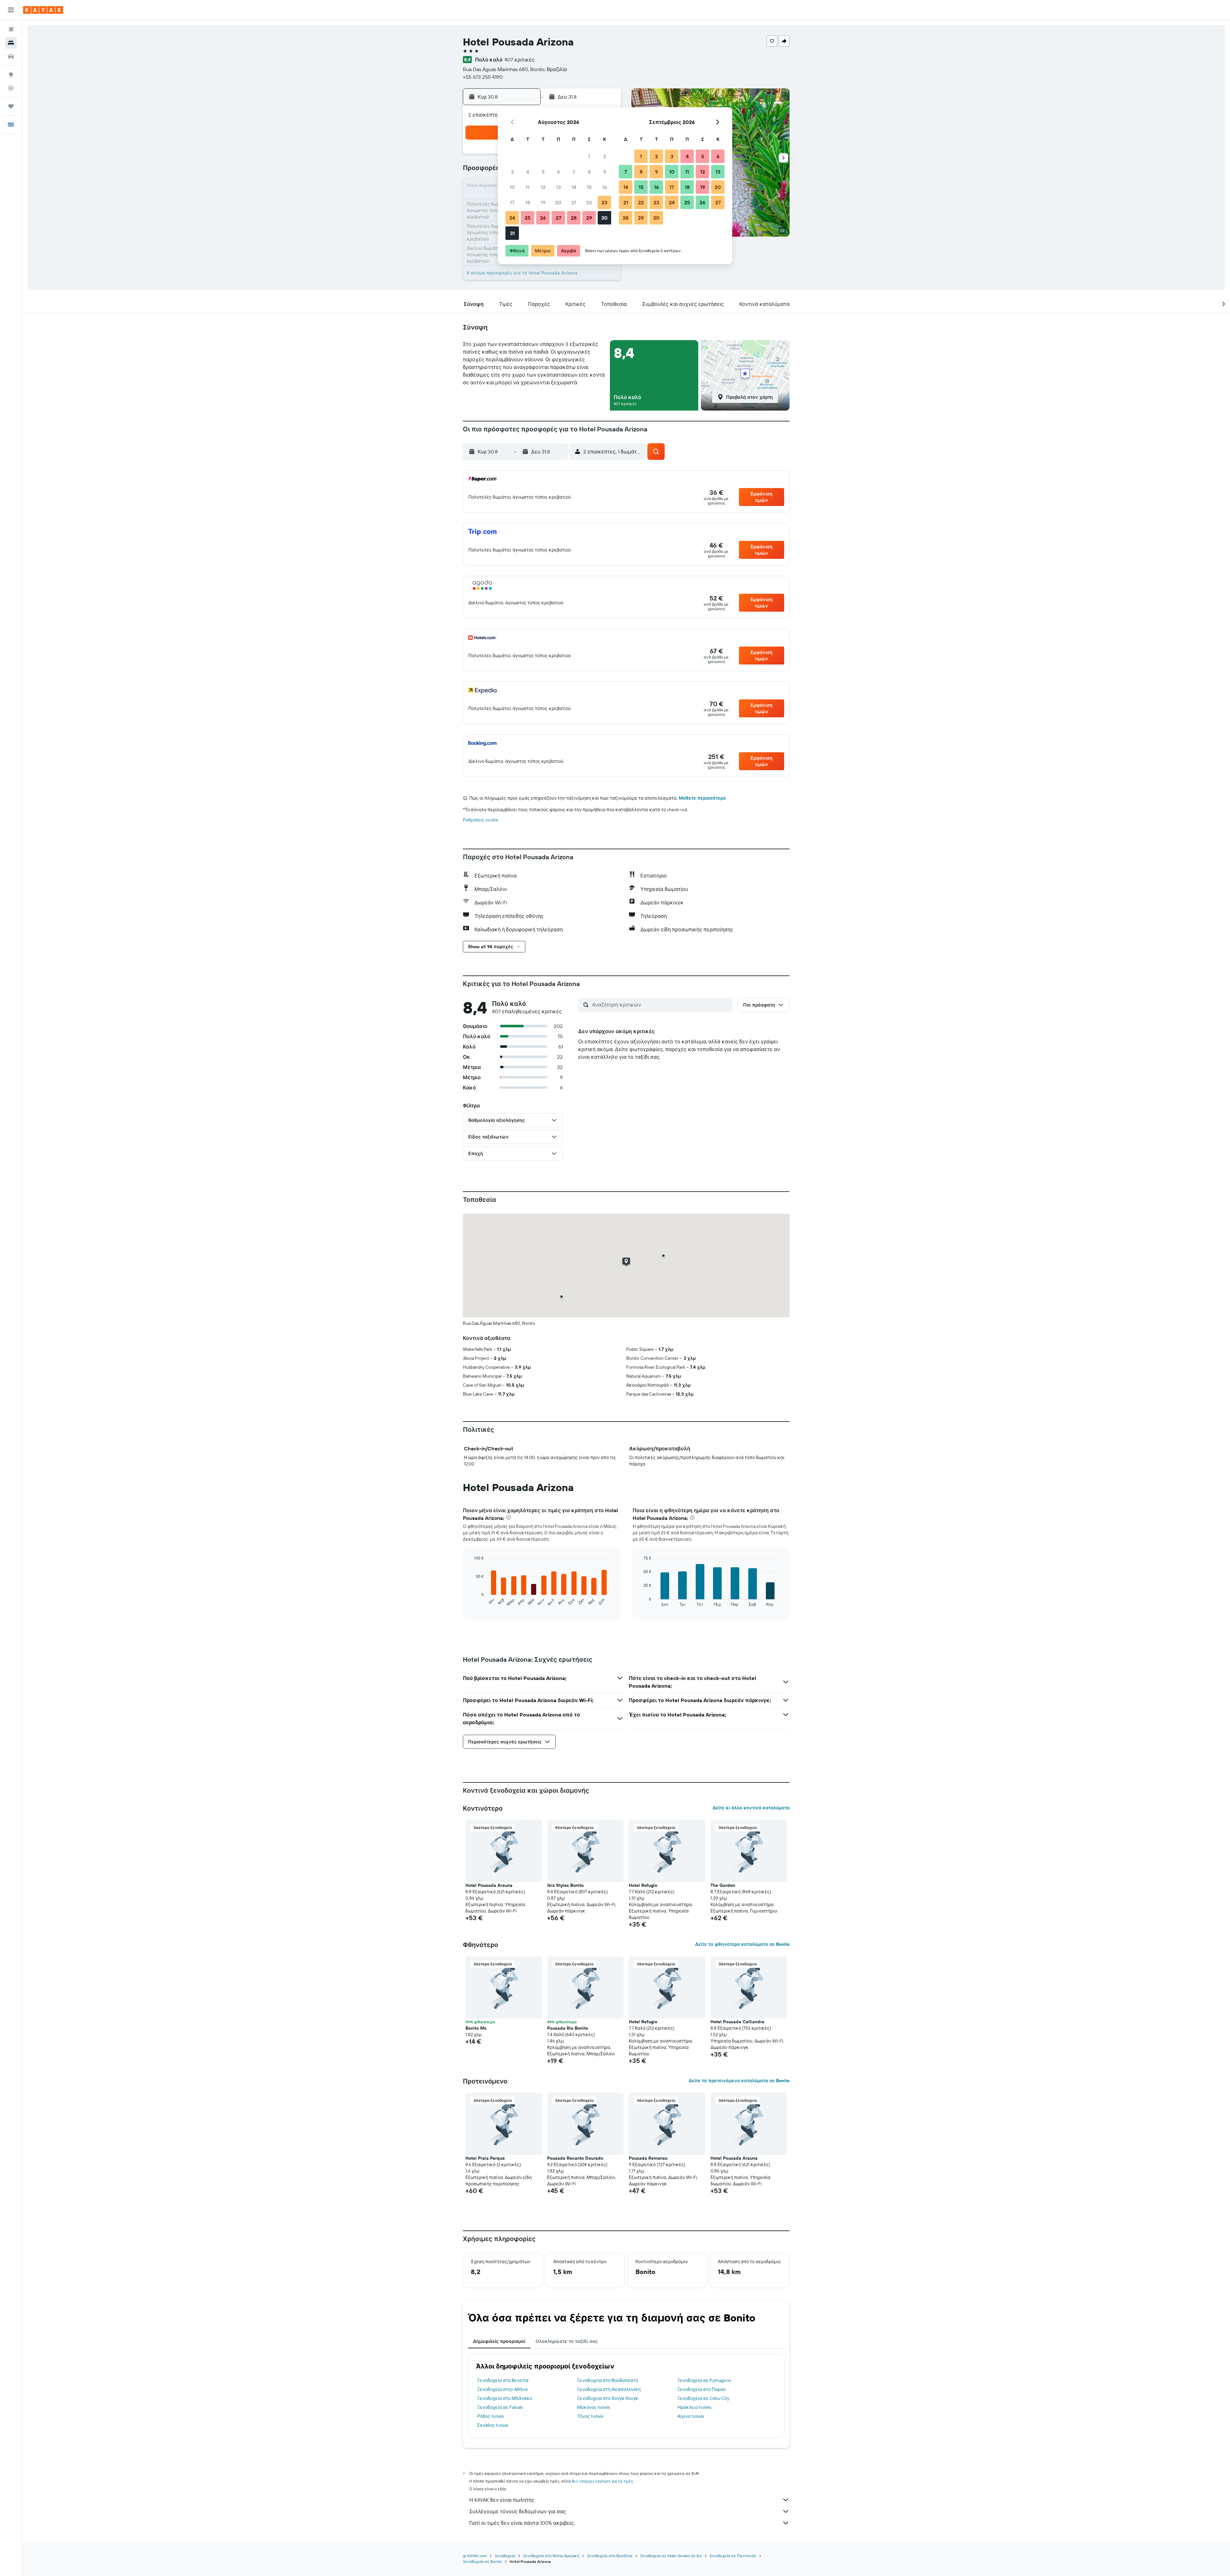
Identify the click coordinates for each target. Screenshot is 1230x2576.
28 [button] (574, 218)
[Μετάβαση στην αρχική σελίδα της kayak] (43, 10)
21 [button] (574, 202)
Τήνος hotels (590, 2416)
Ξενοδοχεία (505, 2556)
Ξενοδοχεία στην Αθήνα (502, 2389)
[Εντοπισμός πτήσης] (11, 88)
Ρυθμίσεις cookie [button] (481, 820)
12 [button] (543, 187)
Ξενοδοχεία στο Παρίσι (702, 2389)
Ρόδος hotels (490, 2416)
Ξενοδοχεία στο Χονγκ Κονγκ (608, 2398)
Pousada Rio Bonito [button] (568, 2028)
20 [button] (558, 202)
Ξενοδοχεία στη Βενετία (503, 2380)
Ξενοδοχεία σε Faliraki (500, 2407)
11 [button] (528, 187)
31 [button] (512, 233)
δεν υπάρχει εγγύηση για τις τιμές (602, 2481)
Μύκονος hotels (594, 2407)
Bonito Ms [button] (476, 2028)
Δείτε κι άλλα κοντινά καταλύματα (751, 1808)
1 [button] (589, 156)
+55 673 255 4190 (483, 77)
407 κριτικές (520, 60)
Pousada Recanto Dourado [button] (575, 2158)
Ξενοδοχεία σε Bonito (482, 2561)
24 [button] (512, 218)
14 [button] (574, 187)
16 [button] (605, 187)
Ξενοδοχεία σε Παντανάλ (733, 2556)
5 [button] (543, 172)
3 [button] (512, 172)
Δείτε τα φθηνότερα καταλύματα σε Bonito (742, 1944)
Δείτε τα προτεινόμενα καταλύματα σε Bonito (739, 2081)
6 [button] (558, 172)
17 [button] (512, 202)
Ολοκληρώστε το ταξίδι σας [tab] (567, 2341)
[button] (11, 10)
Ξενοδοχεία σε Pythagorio (704, 2380)
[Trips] (11, 106)
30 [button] (604, 218)
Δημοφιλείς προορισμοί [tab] (499, 2341)
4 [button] (528, 172)
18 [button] (528, 202)
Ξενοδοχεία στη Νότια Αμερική (551, 2556)
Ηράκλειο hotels (694, 2407)
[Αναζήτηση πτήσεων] (11, 29)
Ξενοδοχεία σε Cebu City (703, 2398)
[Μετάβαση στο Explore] (11, 75)
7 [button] (574, 172)
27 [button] (558, 218)
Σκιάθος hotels (493, 2425)
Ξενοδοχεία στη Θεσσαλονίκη (609, 2389)
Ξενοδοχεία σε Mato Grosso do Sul (671, 2556)
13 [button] (558, 187)
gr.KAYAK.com (475, 2556)
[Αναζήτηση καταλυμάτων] (11, 43)
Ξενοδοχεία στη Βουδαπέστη (608, 2380)
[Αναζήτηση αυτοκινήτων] (11, 56)
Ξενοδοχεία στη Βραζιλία (610, 2556)
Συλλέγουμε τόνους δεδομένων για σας (518, 2511)
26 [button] (543, 218)
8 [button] (589, 172)
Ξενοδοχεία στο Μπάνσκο (505, 2398)
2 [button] (605, 156)
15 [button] (589, 187)
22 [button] (589, 202)
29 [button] (589, 218)
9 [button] (605, 172)
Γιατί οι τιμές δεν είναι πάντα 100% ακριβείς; (522, 2523)
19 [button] (543, 202)
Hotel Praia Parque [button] (485, 2158)
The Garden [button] (723, 1885)
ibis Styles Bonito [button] (565, 1885)
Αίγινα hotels (691, 2416)
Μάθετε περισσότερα (702, 798)
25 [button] (528, 218)
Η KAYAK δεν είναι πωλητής (502, 2500)
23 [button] (604, 202)
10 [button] (512, 187)
